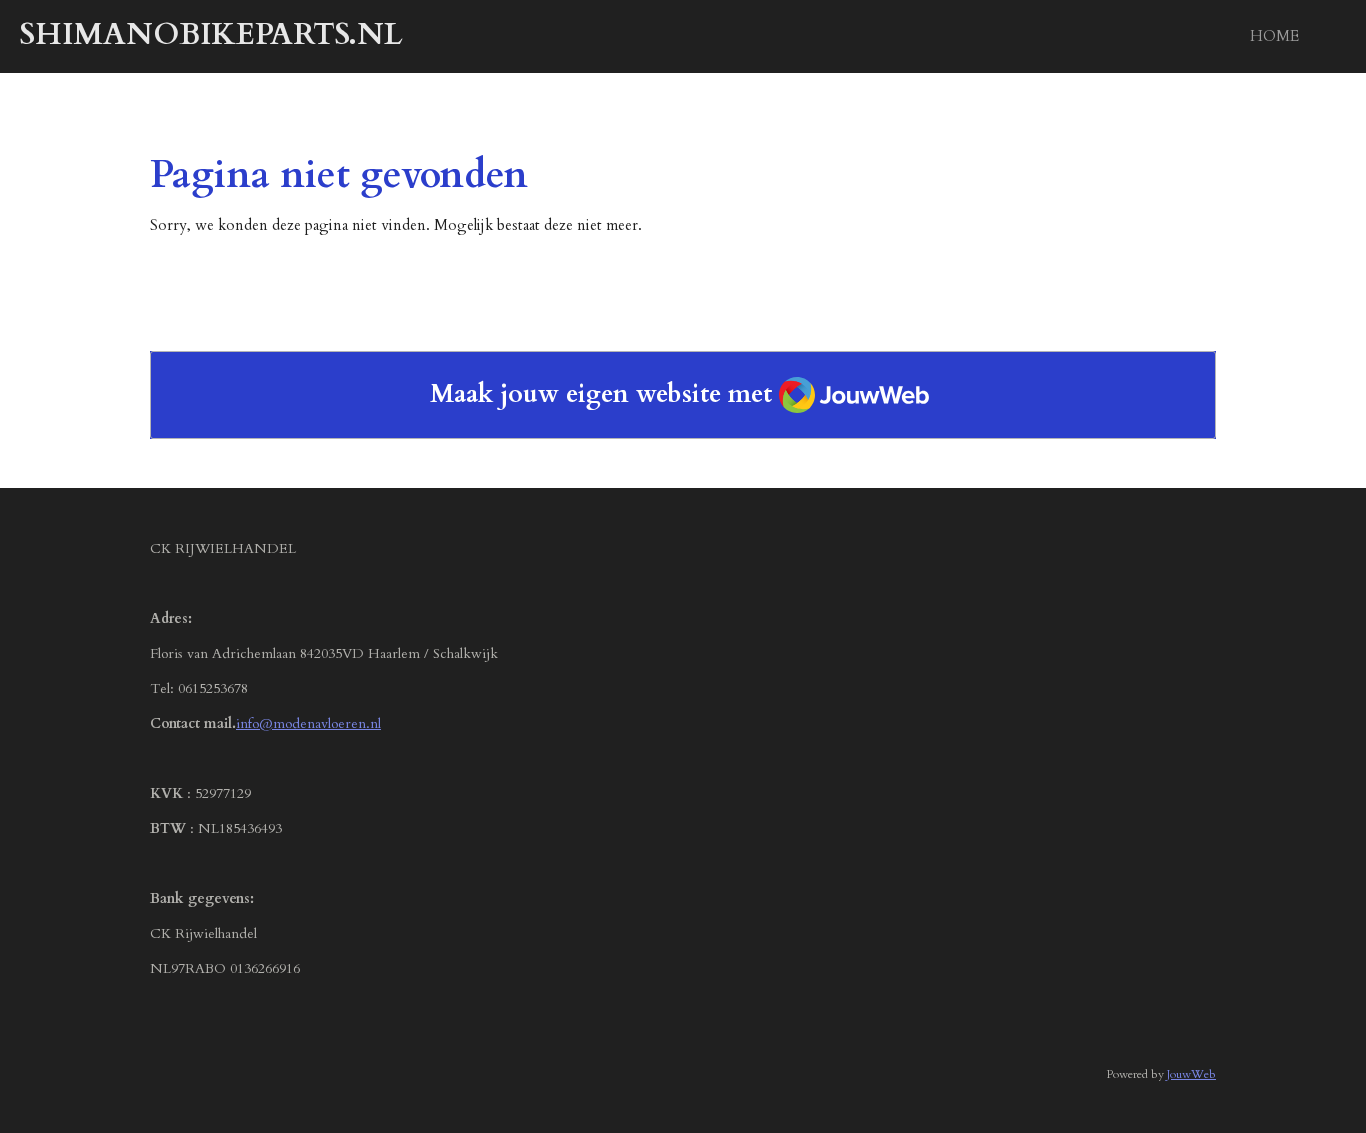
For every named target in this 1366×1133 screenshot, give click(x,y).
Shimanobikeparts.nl (211, 34)
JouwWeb (1191, 1074)
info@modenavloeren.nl (308, 723)
